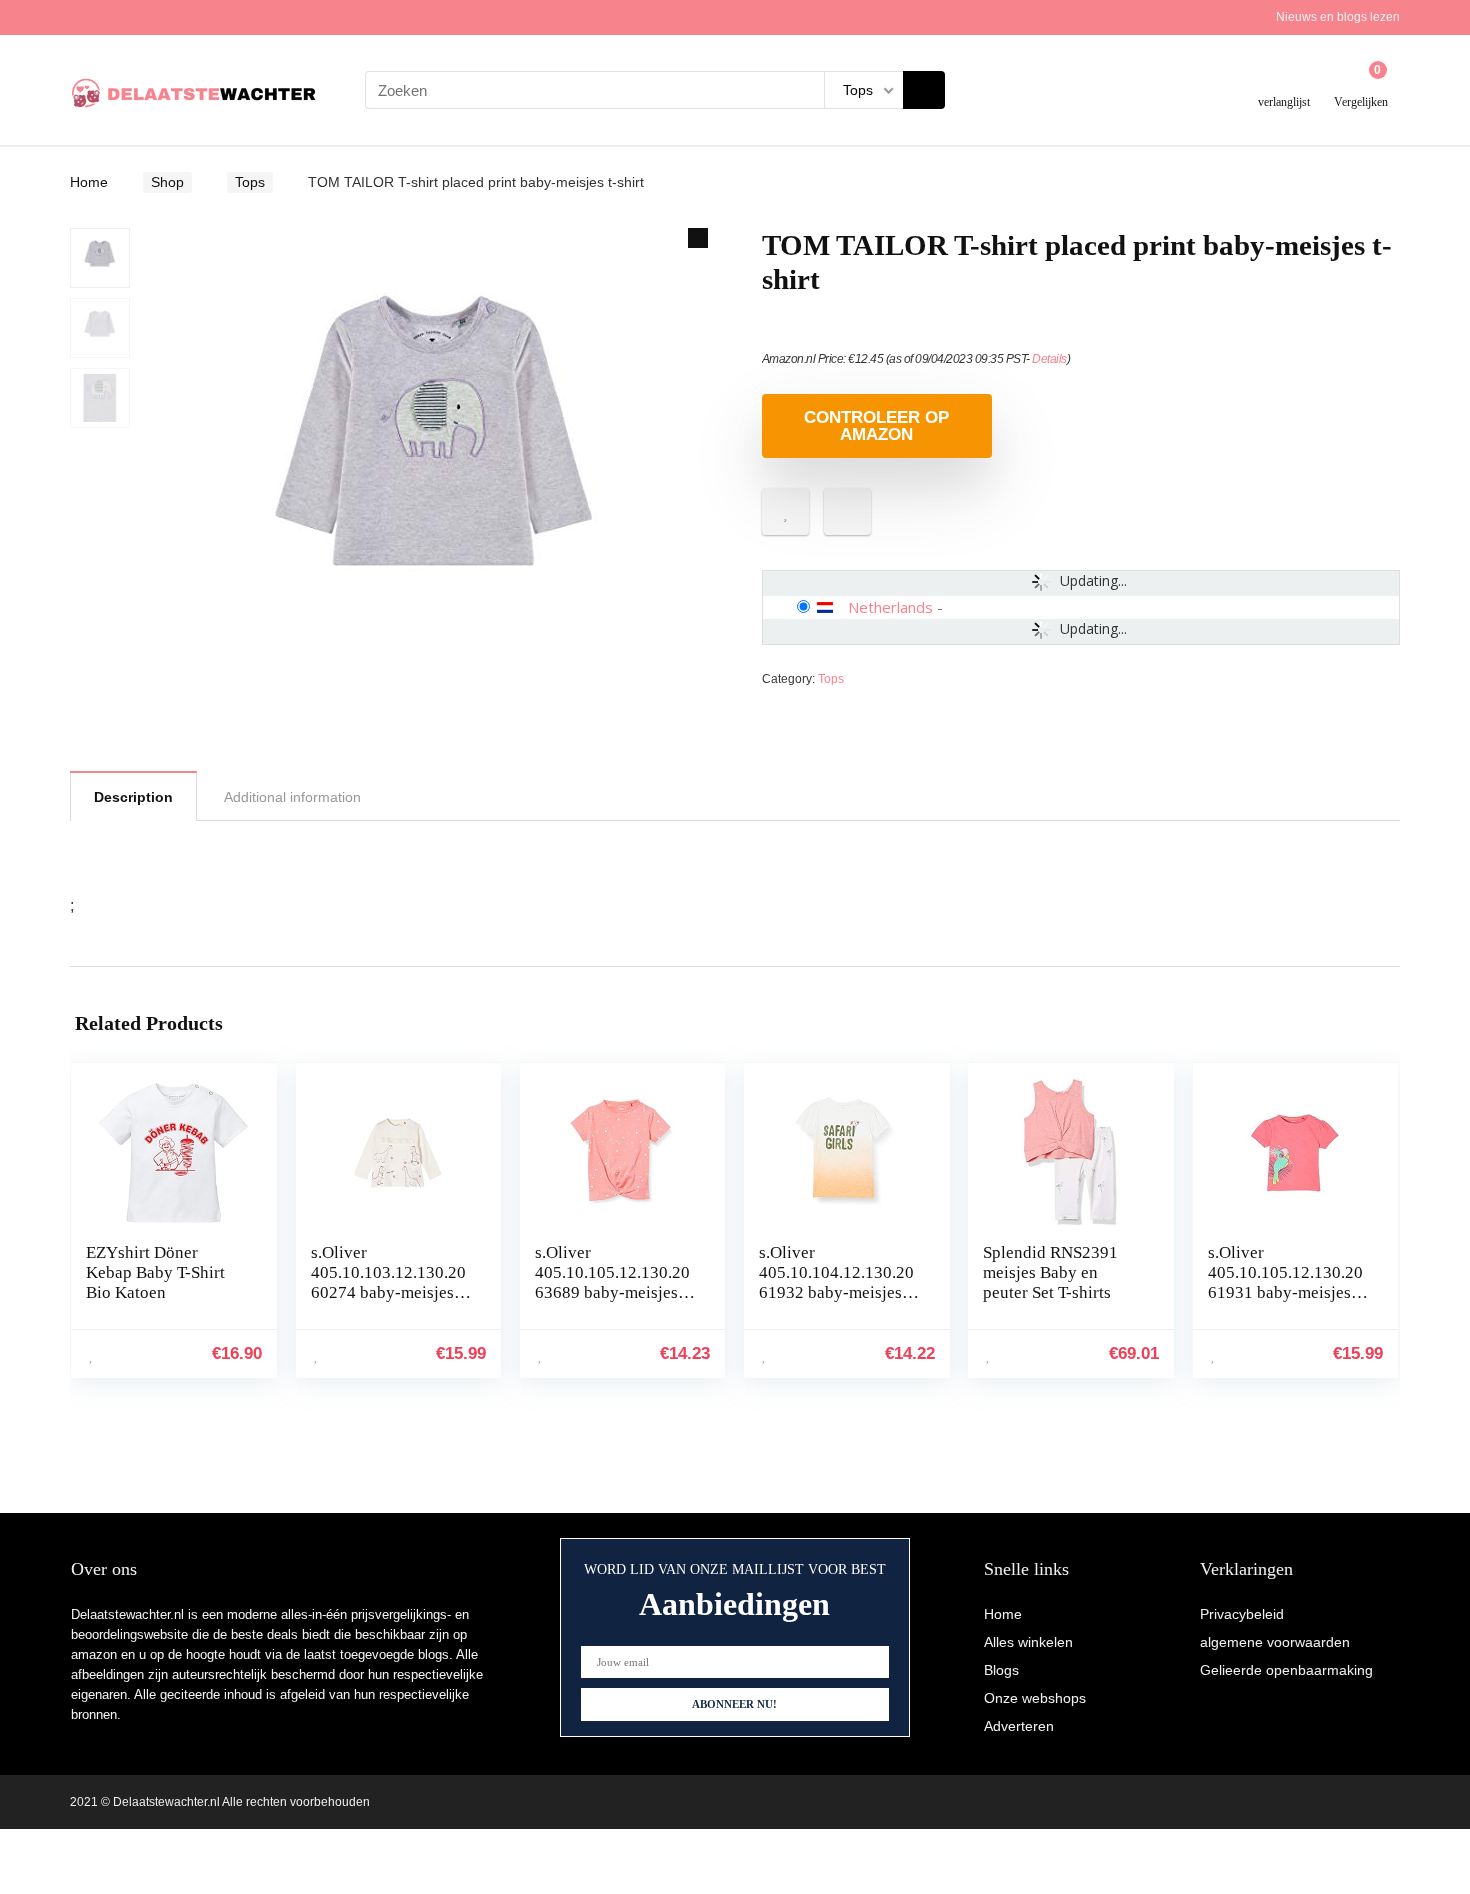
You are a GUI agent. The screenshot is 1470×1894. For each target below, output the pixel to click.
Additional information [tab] (292, 797)
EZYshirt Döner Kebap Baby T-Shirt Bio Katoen (155, 1272)
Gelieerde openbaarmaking (1286, 1670)
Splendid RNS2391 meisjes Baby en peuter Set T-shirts (1050, 1272)
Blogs (1001, 1670)
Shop (167, 182)
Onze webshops (1035, 1698)
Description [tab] (133, 797)
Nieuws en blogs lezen (1338, 17)
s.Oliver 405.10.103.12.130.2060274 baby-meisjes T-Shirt (388, 1282)
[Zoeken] (924, 90)
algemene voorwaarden (1275, 1642)
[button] (698, 238)
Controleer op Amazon (876, 426)
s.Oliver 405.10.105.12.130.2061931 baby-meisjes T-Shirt (1285, 1282)
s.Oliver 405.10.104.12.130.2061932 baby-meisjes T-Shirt (836, 1282)
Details (1049, 359)
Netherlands (890, 607)
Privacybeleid (1242, 1614)
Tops (250, 182)
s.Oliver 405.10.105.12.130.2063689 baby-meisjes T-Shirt (612, 1282)
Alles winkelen (1028, 1642)
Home (89, 182)
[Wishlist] (1284, 82)
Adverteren (1019, 1726)
